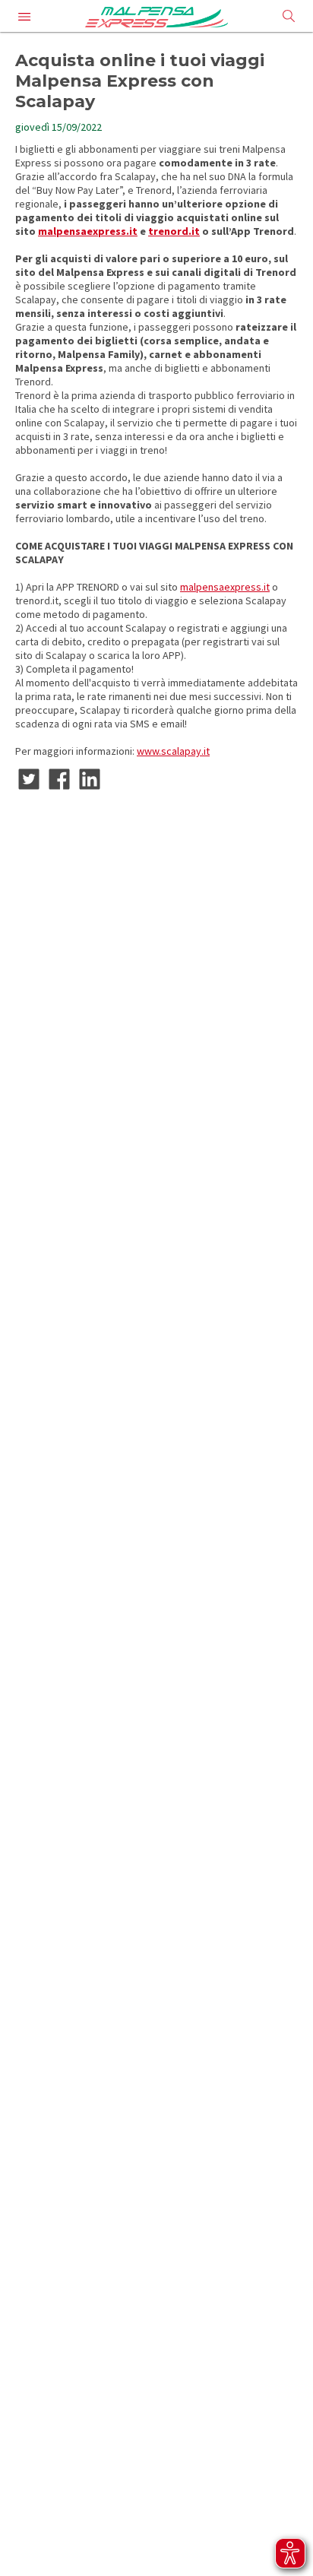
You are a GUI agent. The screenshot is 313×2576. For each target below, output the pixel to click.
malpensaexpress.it (88, 231)
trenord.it (174, 231)
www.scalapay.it (173, 751)
